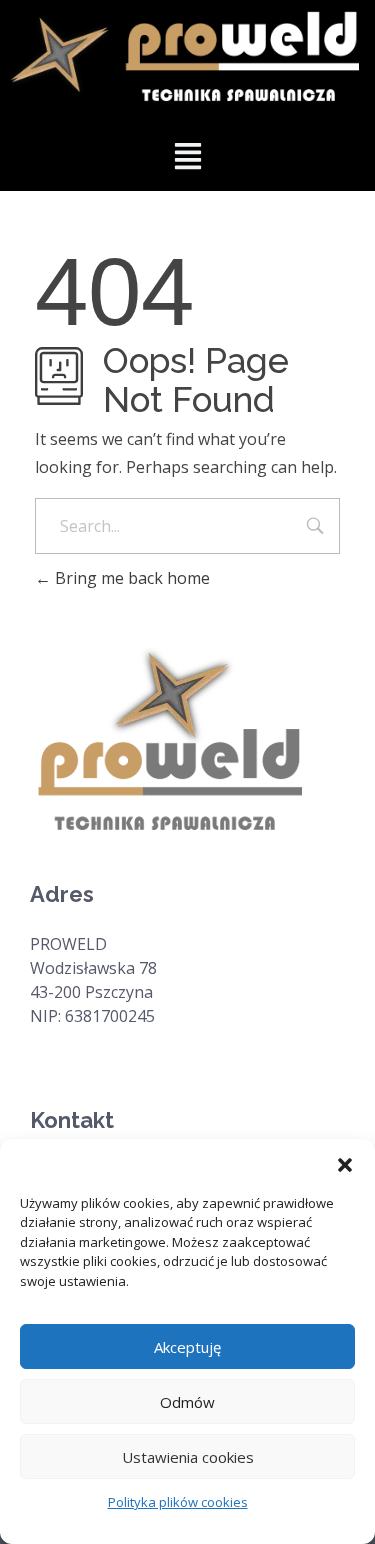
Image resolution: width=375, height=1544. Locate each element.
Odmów (187, 1402)
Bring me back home (130, 578)
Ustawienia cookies (188, 1457)
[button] (345, 1164)
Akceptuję (187, 1347)
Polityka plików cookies (178, 1502)
